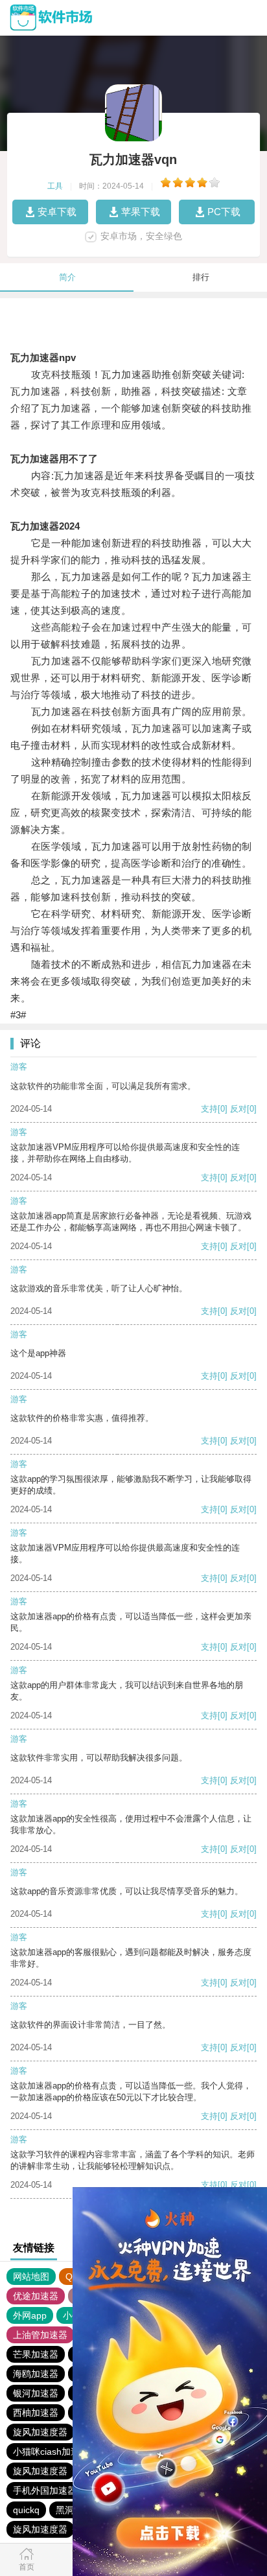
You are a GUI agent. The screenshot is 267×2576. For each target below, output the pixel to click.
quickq (26, 2510)
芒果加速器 (36, 2354)
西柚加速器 (36, 2413)
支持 (209, 1109)
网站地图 (31, 2277)
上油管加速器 (40, 2335)
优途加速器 (36, 2296)
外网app (30, 2315)
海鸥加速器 (36, 2374)
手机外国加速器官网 (54, 2490)
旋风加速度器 (40, 2432)
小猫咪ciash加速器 (51, 2452)
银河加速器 (36, 2393)
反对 (238, 1109)
